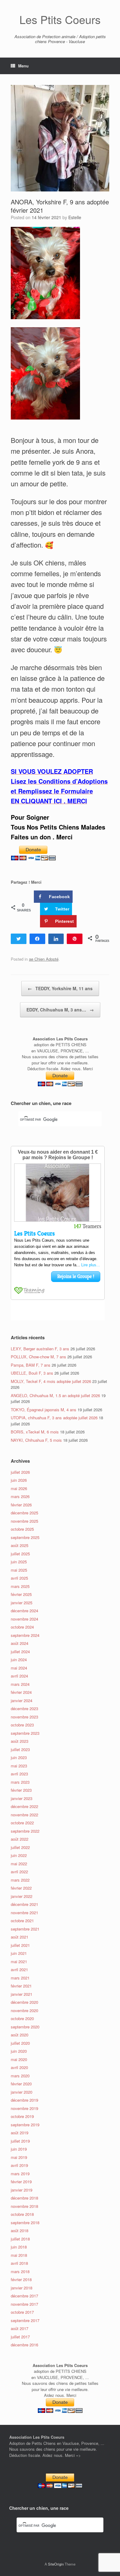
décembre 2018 (24, 2198)
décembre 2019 (24, 2100)
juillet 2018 (20, 2239)
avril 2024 (19, 1676)
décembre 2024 (24, 1611)
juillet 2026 (20, 1472)
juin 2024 (19, 1660)
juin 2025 (19, 1562)
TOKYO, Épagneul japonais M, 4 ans (44, 1410)
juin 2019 (19, 2149)
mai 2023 (19, 1766)
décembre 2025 (24, 1513)
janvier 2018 (22, 2288)
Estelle (75, 217)
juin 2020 (19, 2051)
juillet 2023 (20, 1749)
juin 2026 (19, 1480)
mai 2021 (19, 1961)
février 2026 (21, 1505)
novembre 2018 (24, 2206)
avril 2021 (19, 1969)
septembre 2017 (25, 2320)
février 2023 (21, 1790)
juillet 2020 (20, 2043)
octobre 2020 (22, 2018)
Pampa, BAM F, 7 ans (31, 1365)
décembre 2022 (24, 1806)
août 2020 (20, 2035)
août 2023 (20, 1741)
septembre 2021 (25, 1929)
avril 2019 (19, 2165)
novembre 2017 (24, 2304)
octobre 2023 (22, 1725)
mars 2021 (20, 1978)
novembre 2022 (24, 1815)
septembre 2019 (25, 2125)
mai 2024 (19, 1668)
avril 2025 (19, 1578)
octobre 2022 (22, 1823)
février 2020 (21, 2084)
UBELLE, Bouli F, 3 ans (32, 1373)
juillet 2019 (20, 2141)
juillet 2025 (20, 1554)
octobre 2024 (22, 1627)
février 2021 (21, 1986)
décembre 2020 (24, 2002)
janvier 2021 (22, 1994)
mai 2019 (19, 2157)
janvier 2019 (22, 2190)
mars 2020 (20, 2076)
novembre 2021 (24, 1913)
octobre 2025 (22, 1529)
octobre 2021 (22, 1921)
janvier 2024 (22, 1700)
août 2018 (20, 2230)
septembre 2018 (25, 2222)
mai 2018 (19, 2255)
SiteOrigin (56, 2564)
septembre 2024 (25, 1635)
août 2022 (20, 1839)
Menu (23, 66)
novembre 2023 (24, 1717)
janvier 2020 (22, 2092)
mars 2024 (20, 1684)
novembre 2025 (24, 1521)
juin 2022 (19, 1855)
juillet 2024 (20, 1652)
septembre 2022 (25, 1831)
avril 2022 (19, 1872)
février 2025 (21, 1594)
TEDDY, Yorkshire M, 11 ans (60, 988)
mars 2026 (20, 1496)
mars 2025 (20, 1586)
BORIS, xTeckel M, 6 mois (35, 1432)
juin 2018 (19, 2247)
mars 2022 (20, 1880)
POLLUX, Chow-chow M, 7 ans (38, 1357)
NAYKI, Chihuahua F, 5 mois (36, 1440)
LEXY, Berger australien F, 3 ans (40, 1349)
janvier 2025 (22, 1603)
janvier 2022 (22, 1896)
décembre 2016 (24, 2345)
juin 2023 (19, 1757)
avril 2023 (19, 1774)
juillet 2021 (20, 1945)
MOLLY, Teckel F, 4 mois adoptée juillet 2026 (51, 1381)
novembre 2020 (24, 2010)
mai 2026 (19, 1488)
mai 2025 (19, 1570)
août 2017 (20, 2328)
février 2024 (21, 1692)
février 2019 (21, 2182)
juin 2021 (19, 1953)
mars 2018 (20, 2271)
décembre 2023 (24, 1708)
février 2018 (21, 2279)
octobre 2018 (22, 2214)
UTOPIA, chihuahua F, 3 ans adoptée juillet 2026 (54, 1418)
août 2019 (20, 2133)
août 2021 (20, 1937)
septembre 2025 (25, 1537)
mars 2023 (20, 1782)
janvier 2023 (22, 1798)
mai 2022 (19, 1864)
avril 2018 (19, 2263)
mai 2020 (19, 2059)
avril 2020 (19, 2067)
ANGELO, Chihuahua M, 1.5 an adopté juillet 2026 (55, 1395)
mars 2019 (20, 2174)
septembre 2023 (25, 1733)
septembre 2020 (25, 2027)
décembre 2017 (24, 2296)
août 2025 (20, 1545)
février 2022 (21, 1888)
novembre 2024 (24, 1619)
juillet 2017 (20, 2337)
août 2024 (20, 1643)
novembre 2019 (24, 2108)
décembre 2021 (24, 1904)
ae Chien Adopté (44, 959)
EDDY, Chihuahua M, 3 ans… (60, 1010)
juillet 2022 (20, 1847)
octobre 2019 (22, 2116)
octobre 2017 (22, 2312)
